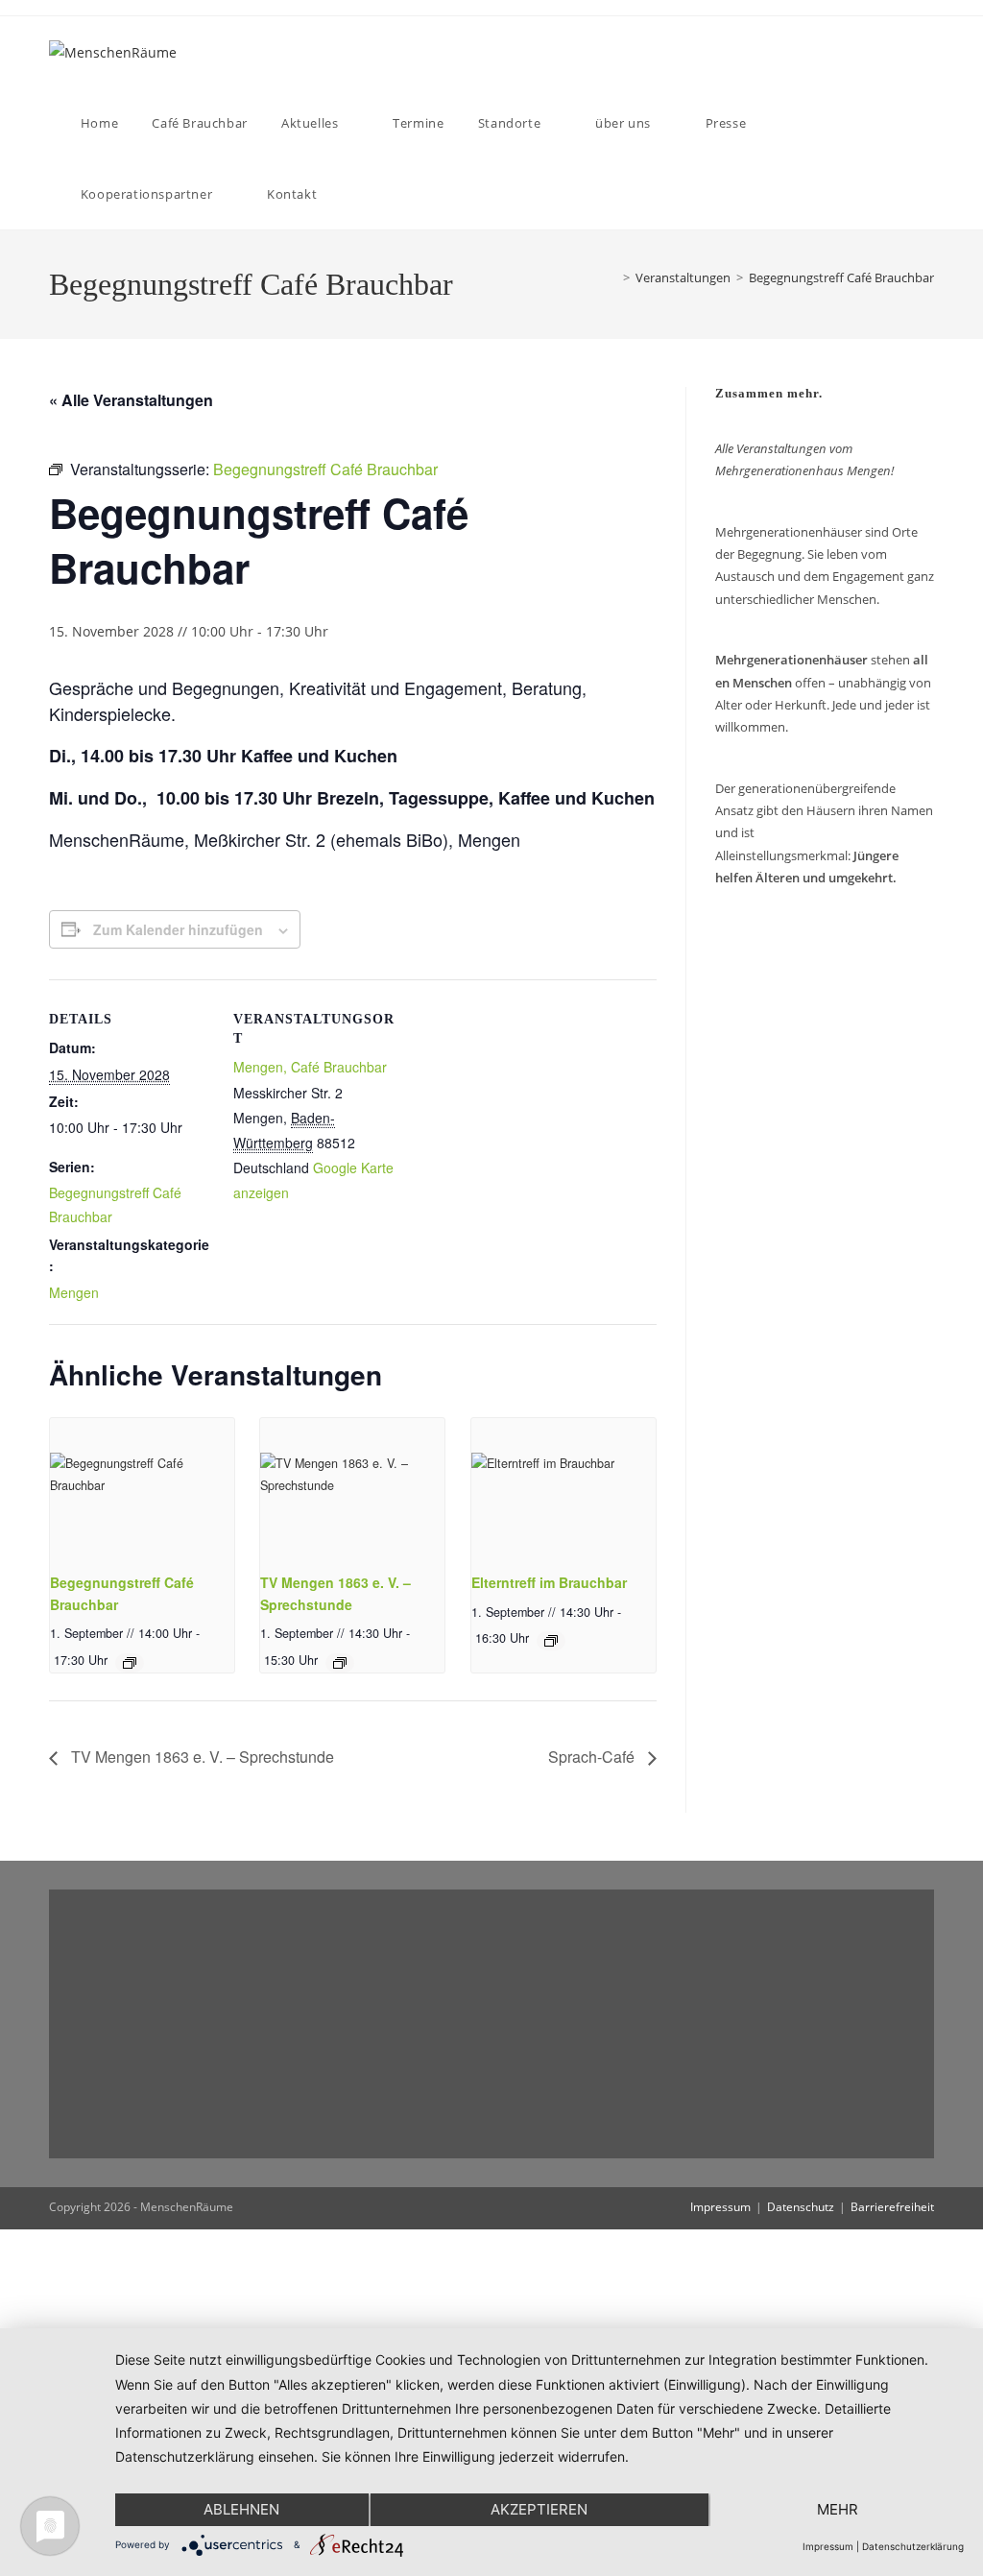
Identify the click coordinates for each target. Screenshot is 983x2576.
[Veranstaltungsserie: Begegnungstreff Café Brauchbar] (130, 1663)
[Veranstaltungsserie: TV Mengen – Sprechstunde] (340, 1663)
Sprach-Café (593, 1757)
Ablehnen (241, 2509)
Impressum (720, 2207)
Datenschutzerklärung (913, 2546)
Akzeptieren (539, 2509)
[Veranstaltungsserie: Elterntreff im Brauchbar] (551, 1641)
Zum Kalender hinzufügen (178, 929)
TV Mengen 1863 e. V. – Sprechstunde (201, 1757)
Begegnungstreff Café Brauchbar (841, 277)
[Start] (609, 277)
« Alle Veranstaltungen (131, 400)
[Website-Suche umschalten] (349, 194)
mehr (838, 2509)
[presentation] (142, 1487)
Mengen (74, 1292)
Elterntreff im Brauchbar (549, 1582)
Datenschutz (801, 2207)
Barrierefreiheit (892, 2207)
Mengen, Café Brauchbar (310, 1067)
